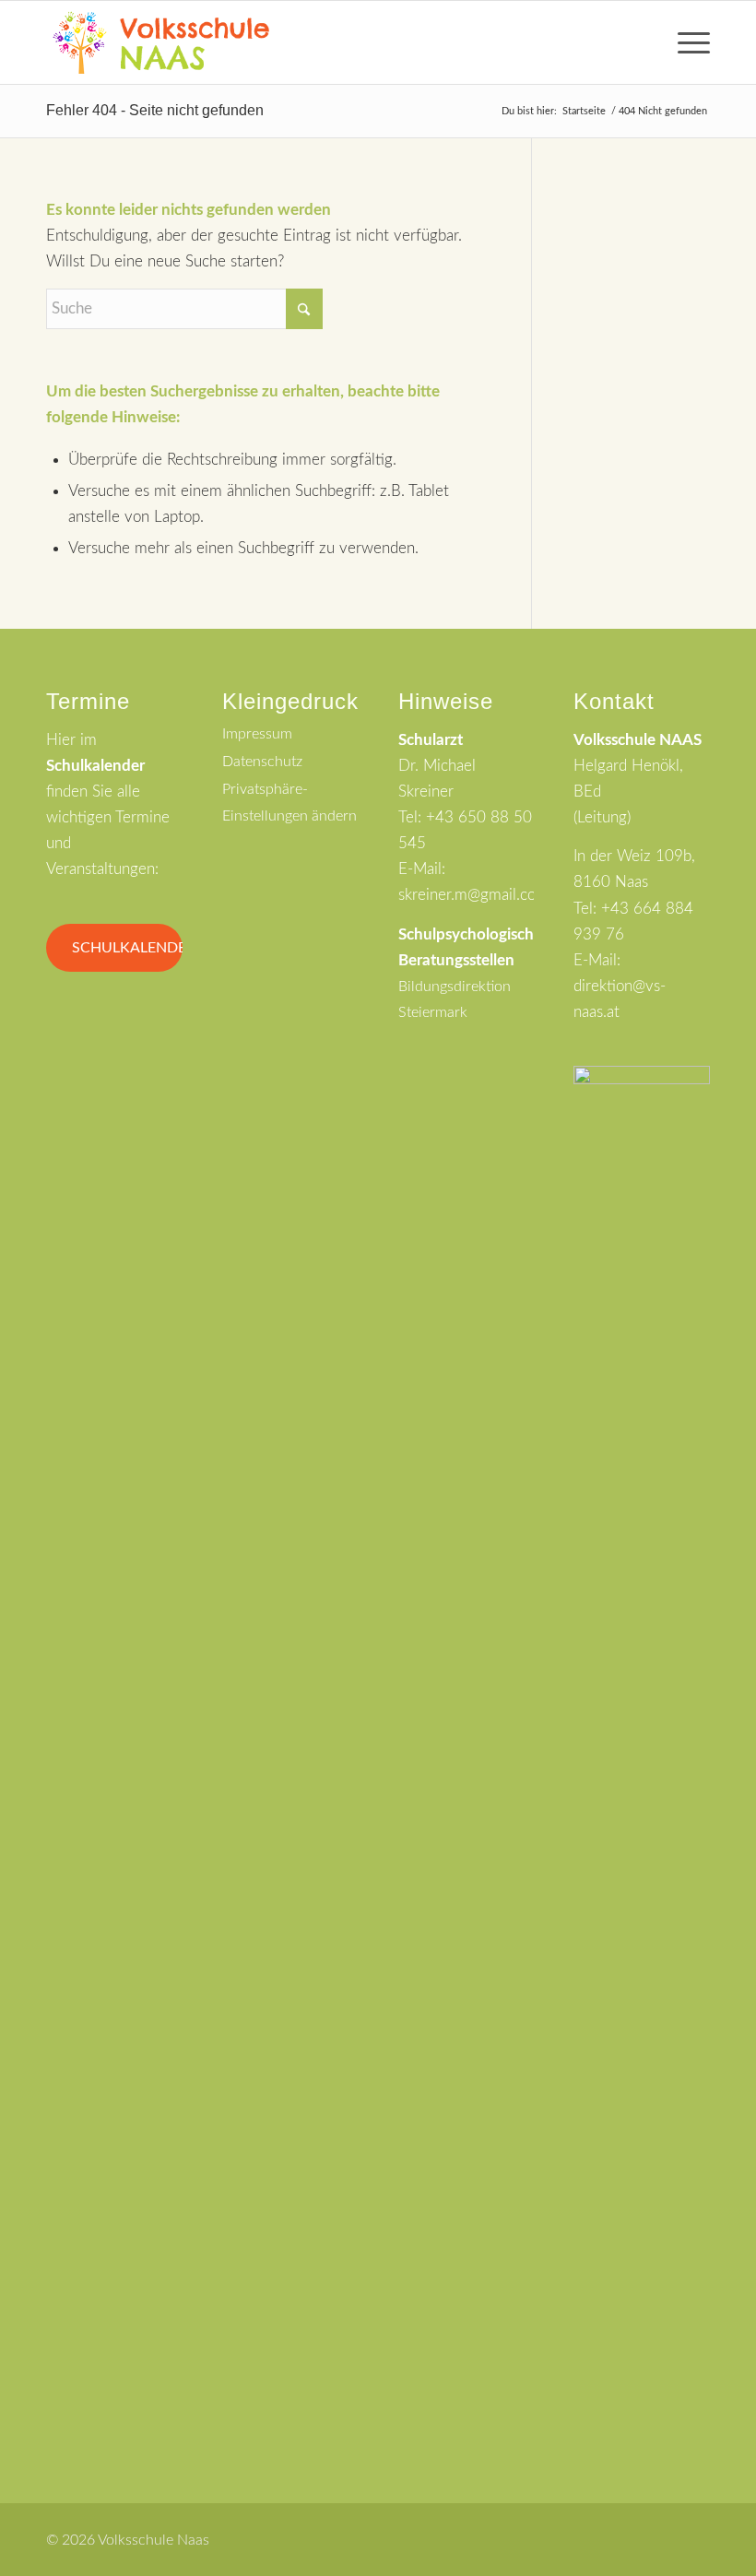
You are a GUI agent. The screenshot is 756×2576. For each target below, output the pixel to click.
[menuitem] (685, 42)
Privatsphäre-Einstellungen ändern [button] (289, 802)
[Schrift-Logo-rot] (161, 42)
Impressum (257, 734)
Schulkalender (127, 948)
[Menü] (685, 42)
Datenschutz (262, 762)
